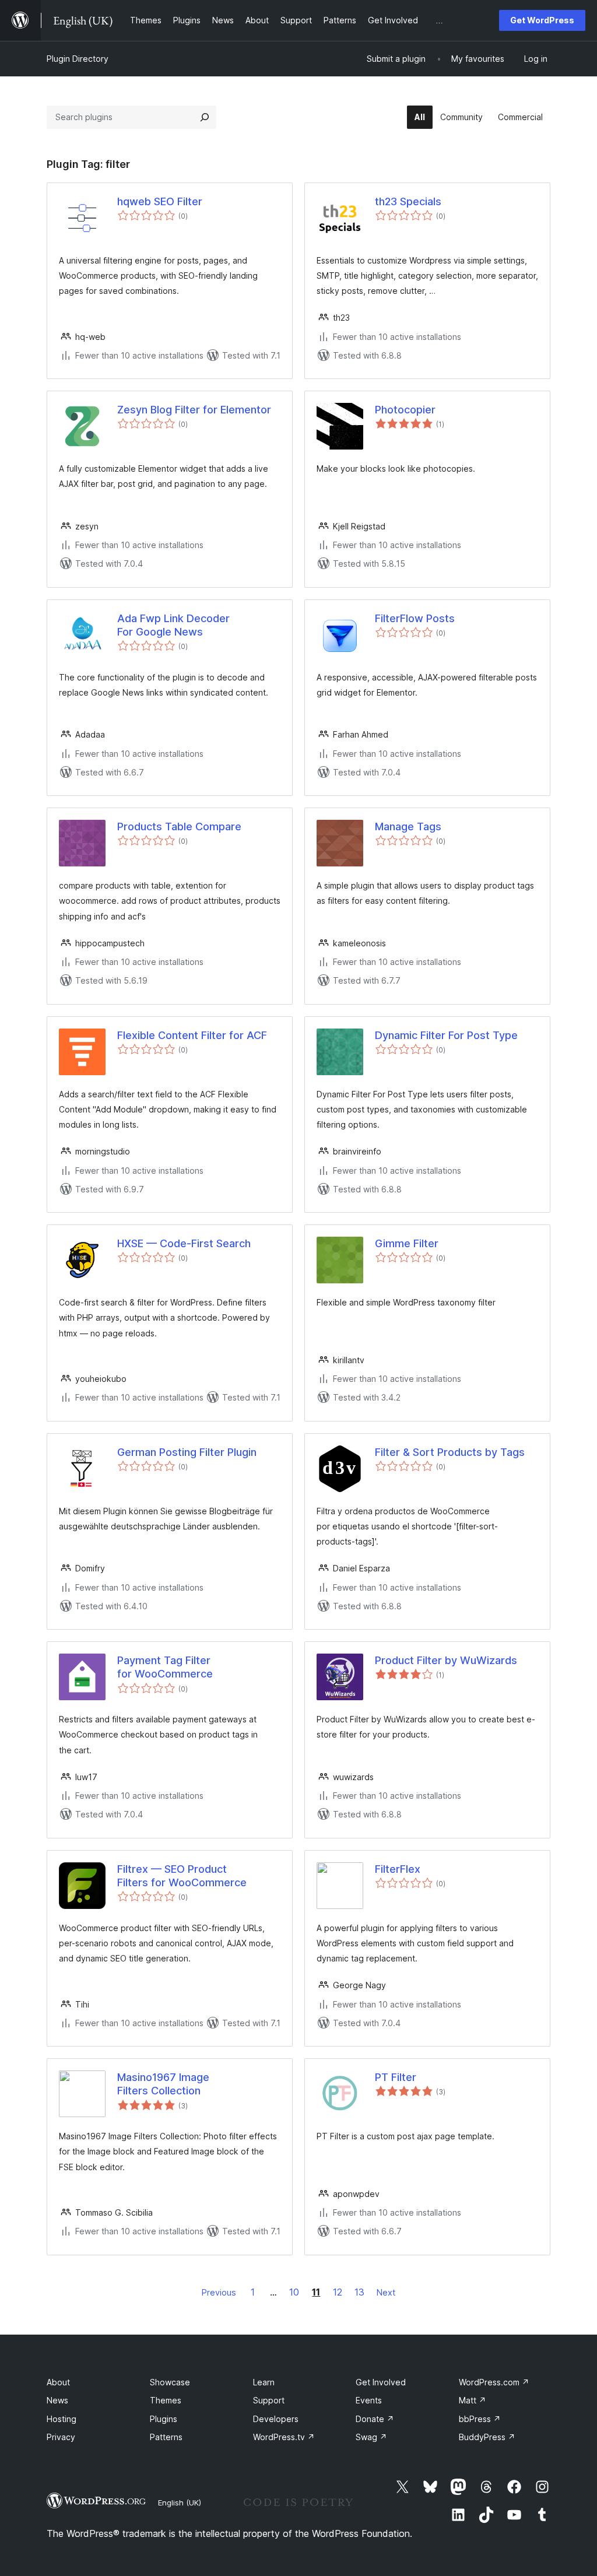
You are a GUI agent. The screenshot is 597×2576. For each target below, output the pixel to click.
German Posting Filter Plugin (187, 1452)
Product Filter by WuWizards (446, 1660)
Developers (276, 2419)
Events (369, 2400)
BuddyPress (487, 2437)
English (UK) (180, 2503)
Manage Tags (408, 827)
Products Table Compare (179, 827)
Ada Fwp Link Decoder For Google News (173, 625)
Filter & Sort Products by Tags (450, 1452)
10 (294, 2292)
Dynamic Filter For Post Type (446, 1035)
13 (359, 2292)
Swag (371, 2437)
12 (338, 2292)
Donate (375, 2419)
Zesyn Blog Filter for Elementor (194, 410)
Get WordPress (542, 20)
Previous (219, 2292)
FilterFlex (398, 1869)
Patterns (166, 2437)
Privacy (61, 2437)
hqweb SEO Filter (160, 201)
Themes (166, 2400)
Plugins (164, 2419)
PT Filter (396, 2077)
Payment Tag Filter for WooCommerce (165, 1667)
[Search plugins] (205, 117)
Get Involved (381, 2382)
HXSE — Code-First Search (184, 1243)
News (57, 2400)
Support (269, 2400)
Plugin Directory (78, 59)
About (58, 2382)
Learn (264, 2382)
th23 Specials (408, 201)
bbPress (480, 2419)
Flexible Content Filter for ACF (192, 1035)
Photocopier (405, 410)
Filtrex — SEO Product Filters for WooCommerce (182, 1876)
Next (386, 2292)
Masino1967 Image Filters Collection (163, 2084)
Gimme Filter (407, 1243)
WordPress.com (494, 2382)
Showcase (170, 2382)
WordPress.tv (284, 2437)
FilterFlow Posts (415, 618)
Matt (473, 2400)
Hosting (62, 2419)
